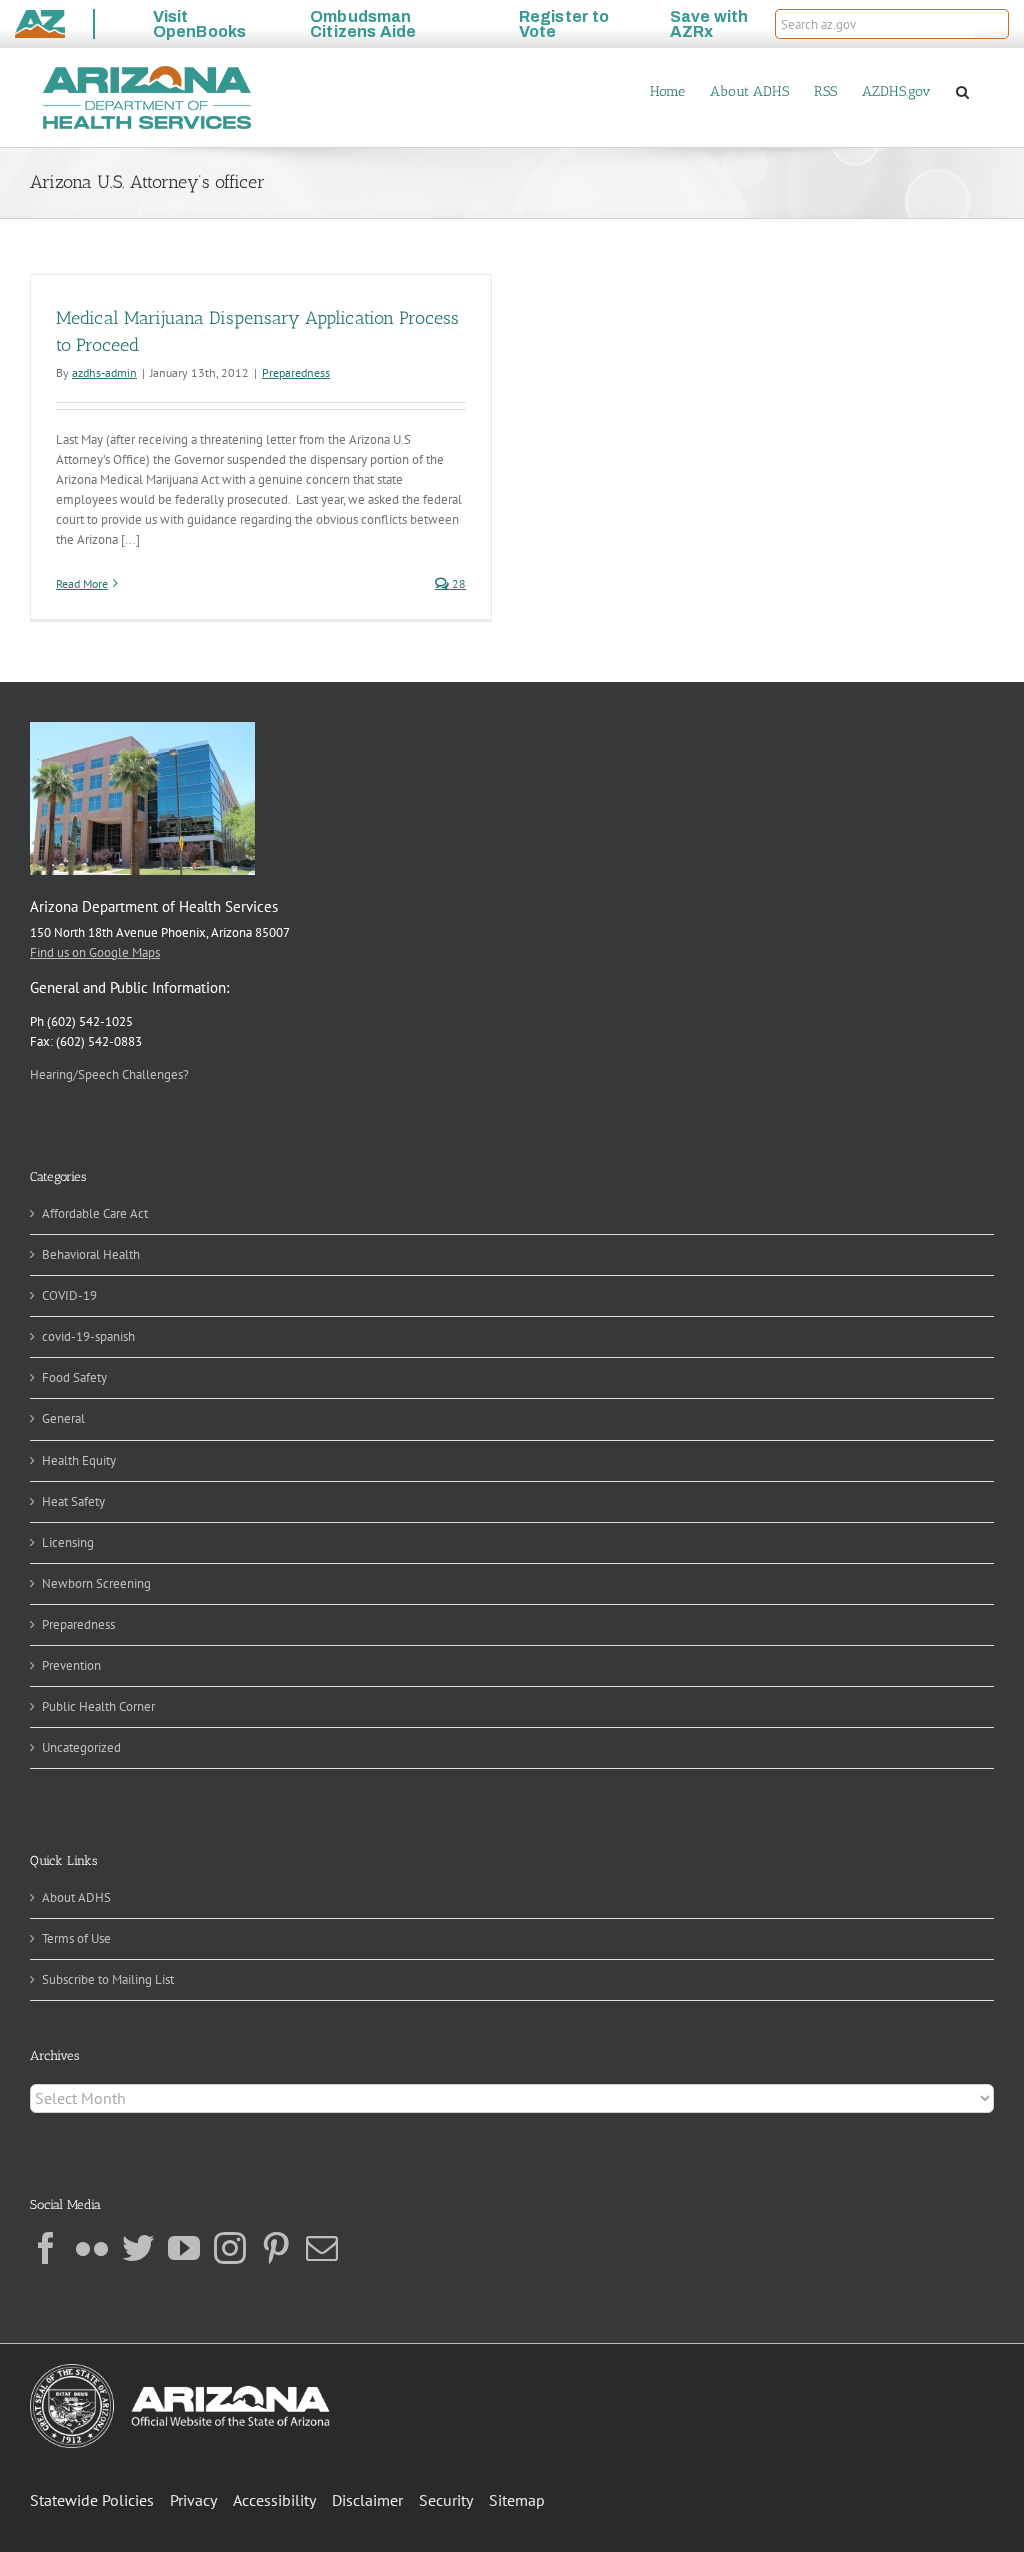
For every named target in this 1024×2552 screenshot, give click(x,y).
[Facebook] (46, 2248)
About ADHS (76, 1897)
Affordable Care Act (95, 1213)
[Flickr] (92, 2248)
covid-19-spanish (88, 1336)
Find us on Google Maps (95, 952)
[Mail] (322, 2248)
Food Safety (74, 1377)
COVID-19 (69, 1295)
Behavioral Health (91, 1254)
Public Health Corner (98, 1706)
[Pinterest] (276, 2248)
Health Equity (79, 1460)
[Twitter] (138, 2248)
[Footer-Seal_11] (180, 2370)
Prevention (71, 1665)
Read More (82, 583)
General (63, 1418)
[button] (992, 24)
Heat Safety (73, 1501)
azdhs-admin (104, 372)
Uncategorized (81, 1747)
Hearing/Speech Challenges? (109, 1074)
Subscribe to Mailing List (108, 1979)
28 (457, 583)
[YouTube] (184, 2248)
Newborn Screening (96, 1583)
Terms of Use (76, 1938)
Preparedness (296, 372)
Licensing (68, 1542)
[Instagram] (230, 2248)
